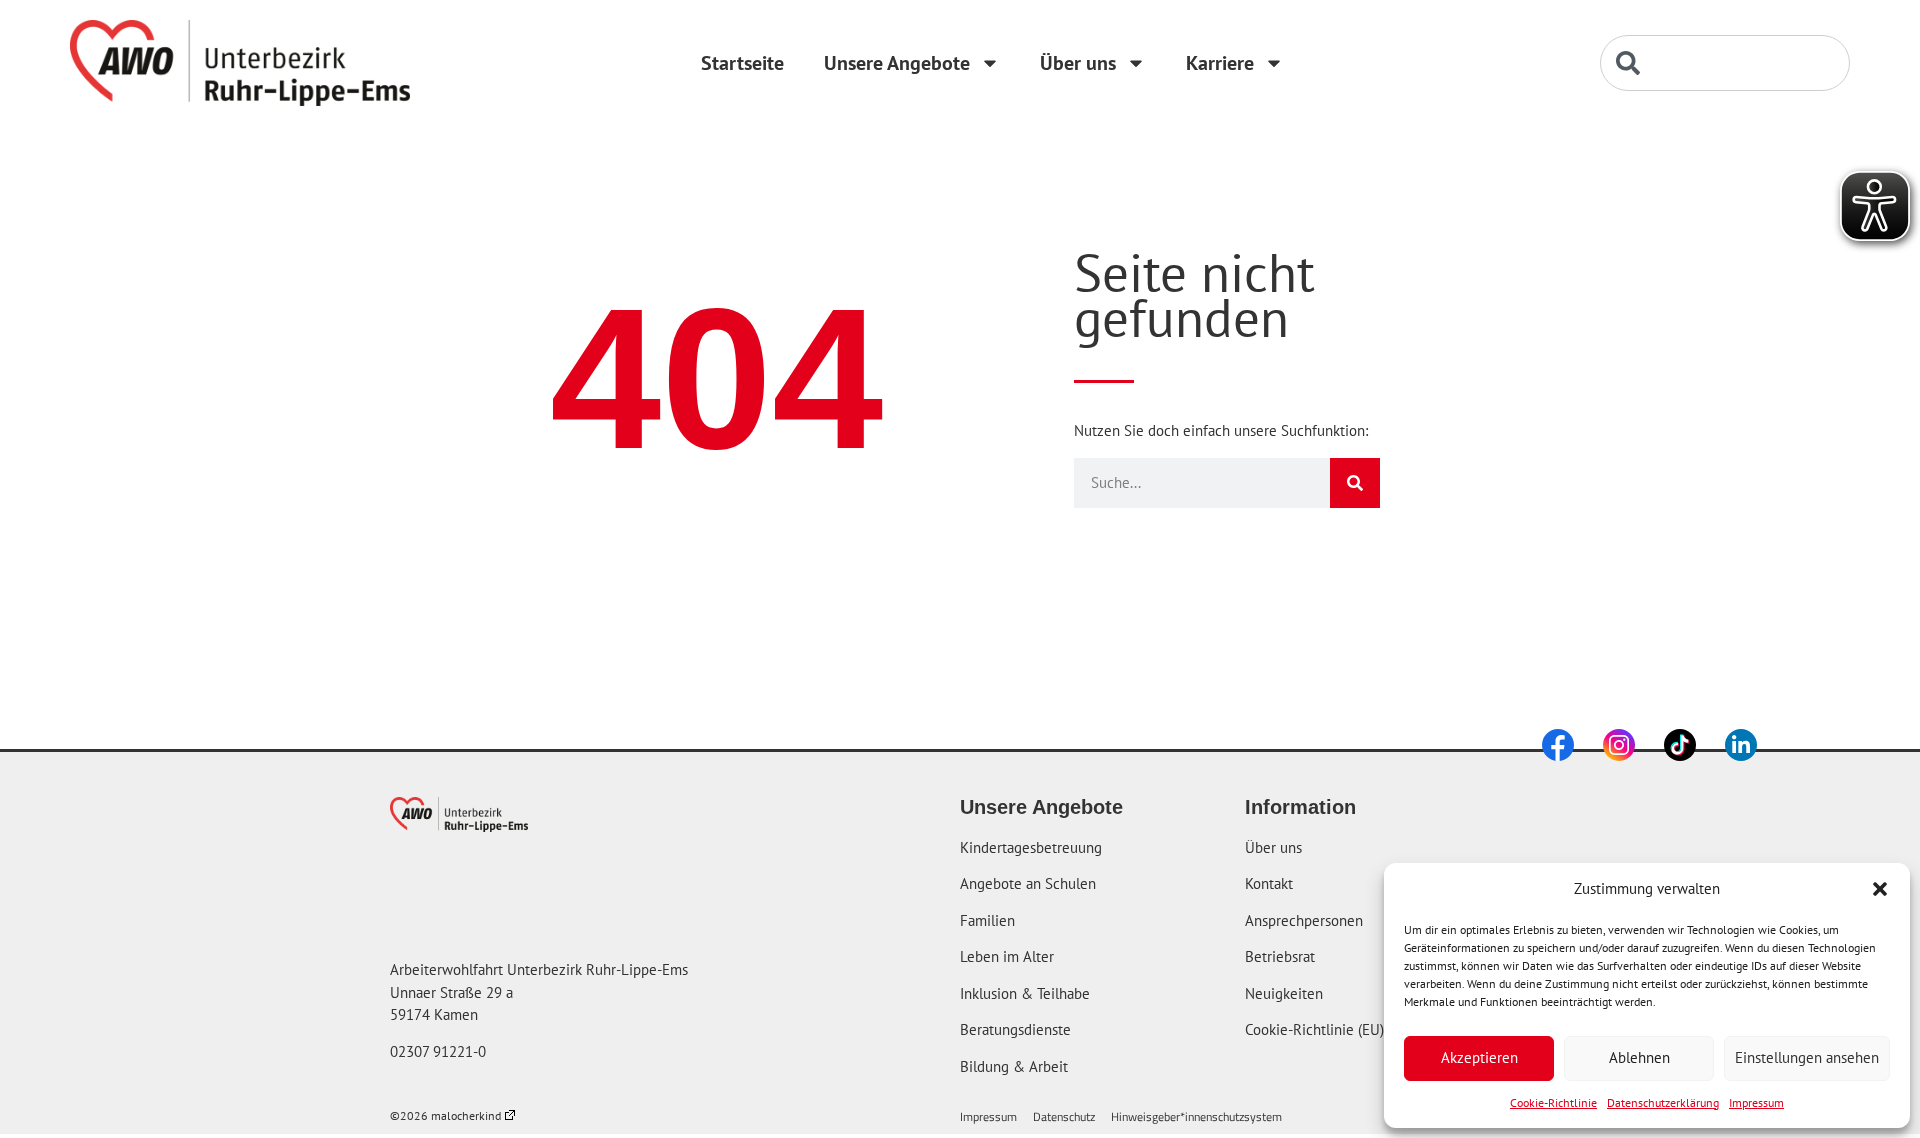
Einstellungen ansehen (1807, 1057)
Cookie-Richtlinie (1553, 1102)
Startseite (742, 63)
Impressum (1756, 1102)
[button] (1880, 889)
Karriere (1220, 63)
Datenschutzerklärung (1663, 1102)
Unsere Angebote (897, 63)
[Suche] (1355, 483)
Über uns (1078, 63)
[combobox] (1725, 63)
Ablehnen (1639, 1057)
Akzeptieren (1479, 1057)
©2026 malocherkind (445, 1115)
